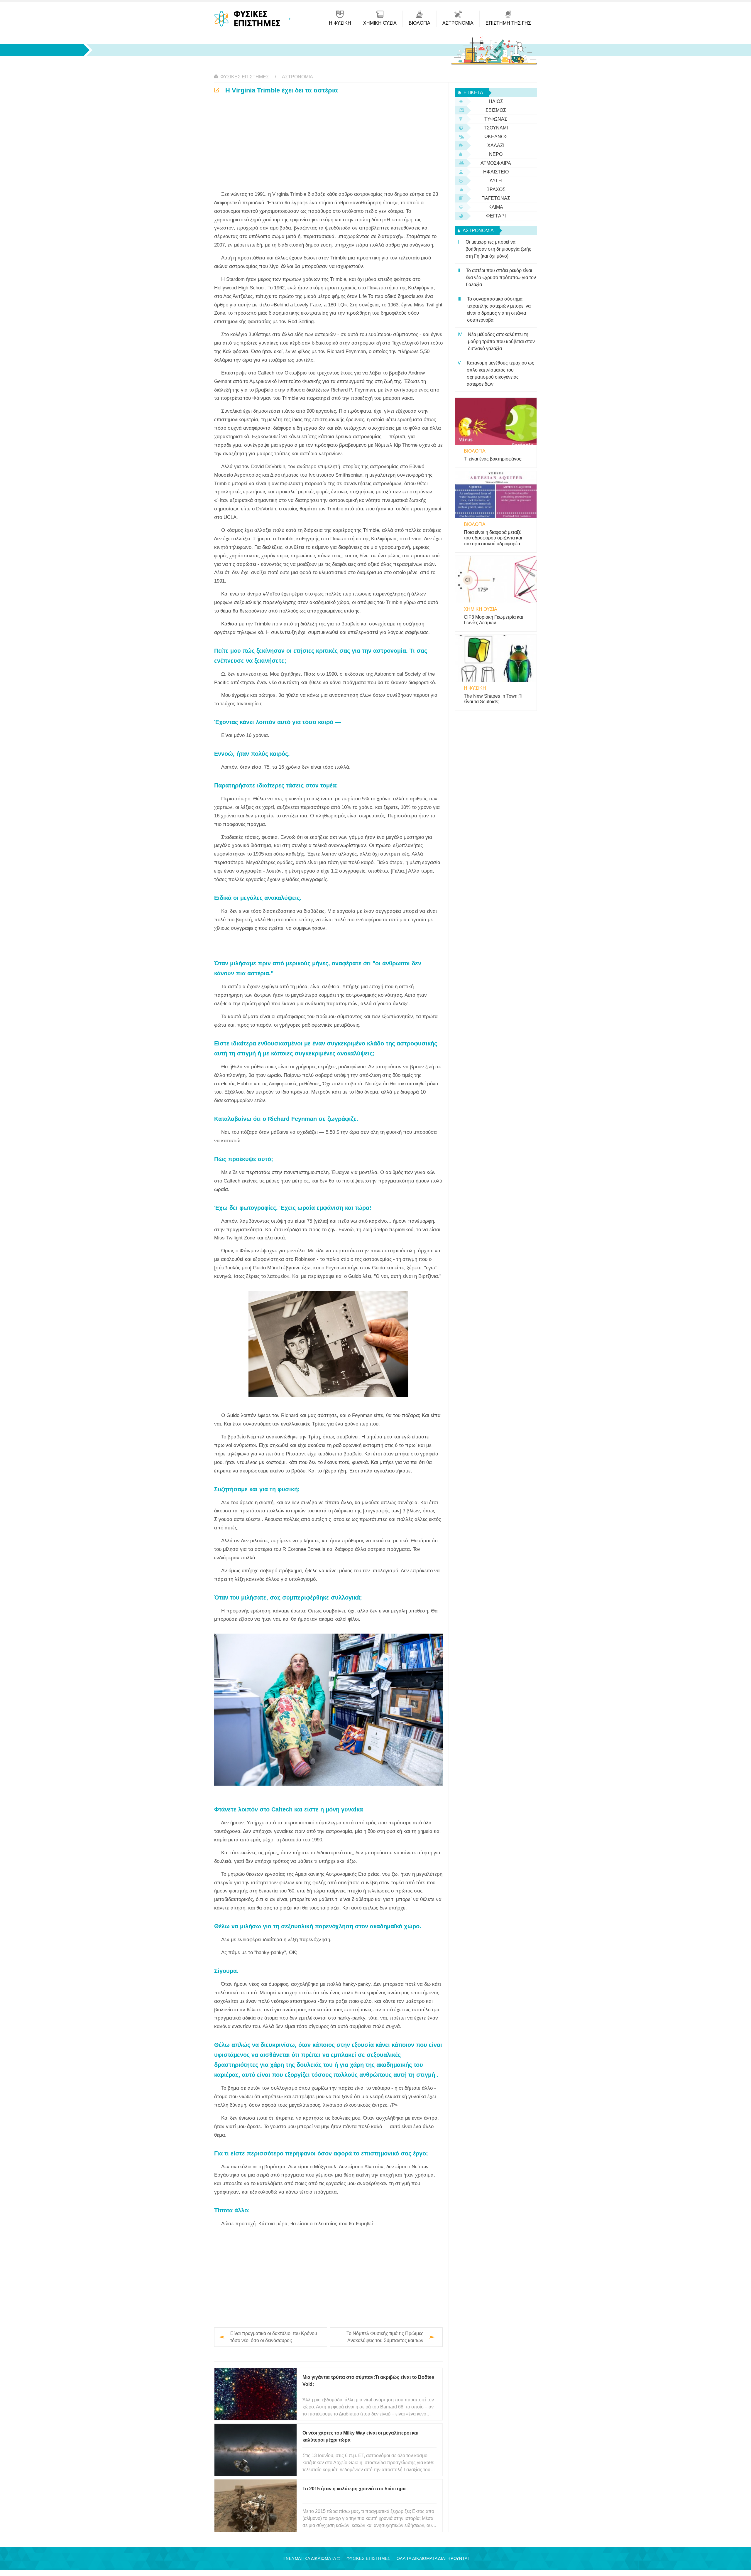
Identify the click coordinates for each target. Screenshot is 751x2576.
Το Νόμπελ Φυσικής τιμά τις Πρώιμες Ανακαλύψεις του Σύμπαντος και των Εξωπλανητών (385, 2338)
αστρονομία (297, 77)
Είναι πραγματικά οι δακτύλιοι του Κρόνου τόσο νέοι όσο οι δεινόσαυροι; (274, 2337)
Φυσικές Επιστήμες (245, 77)
